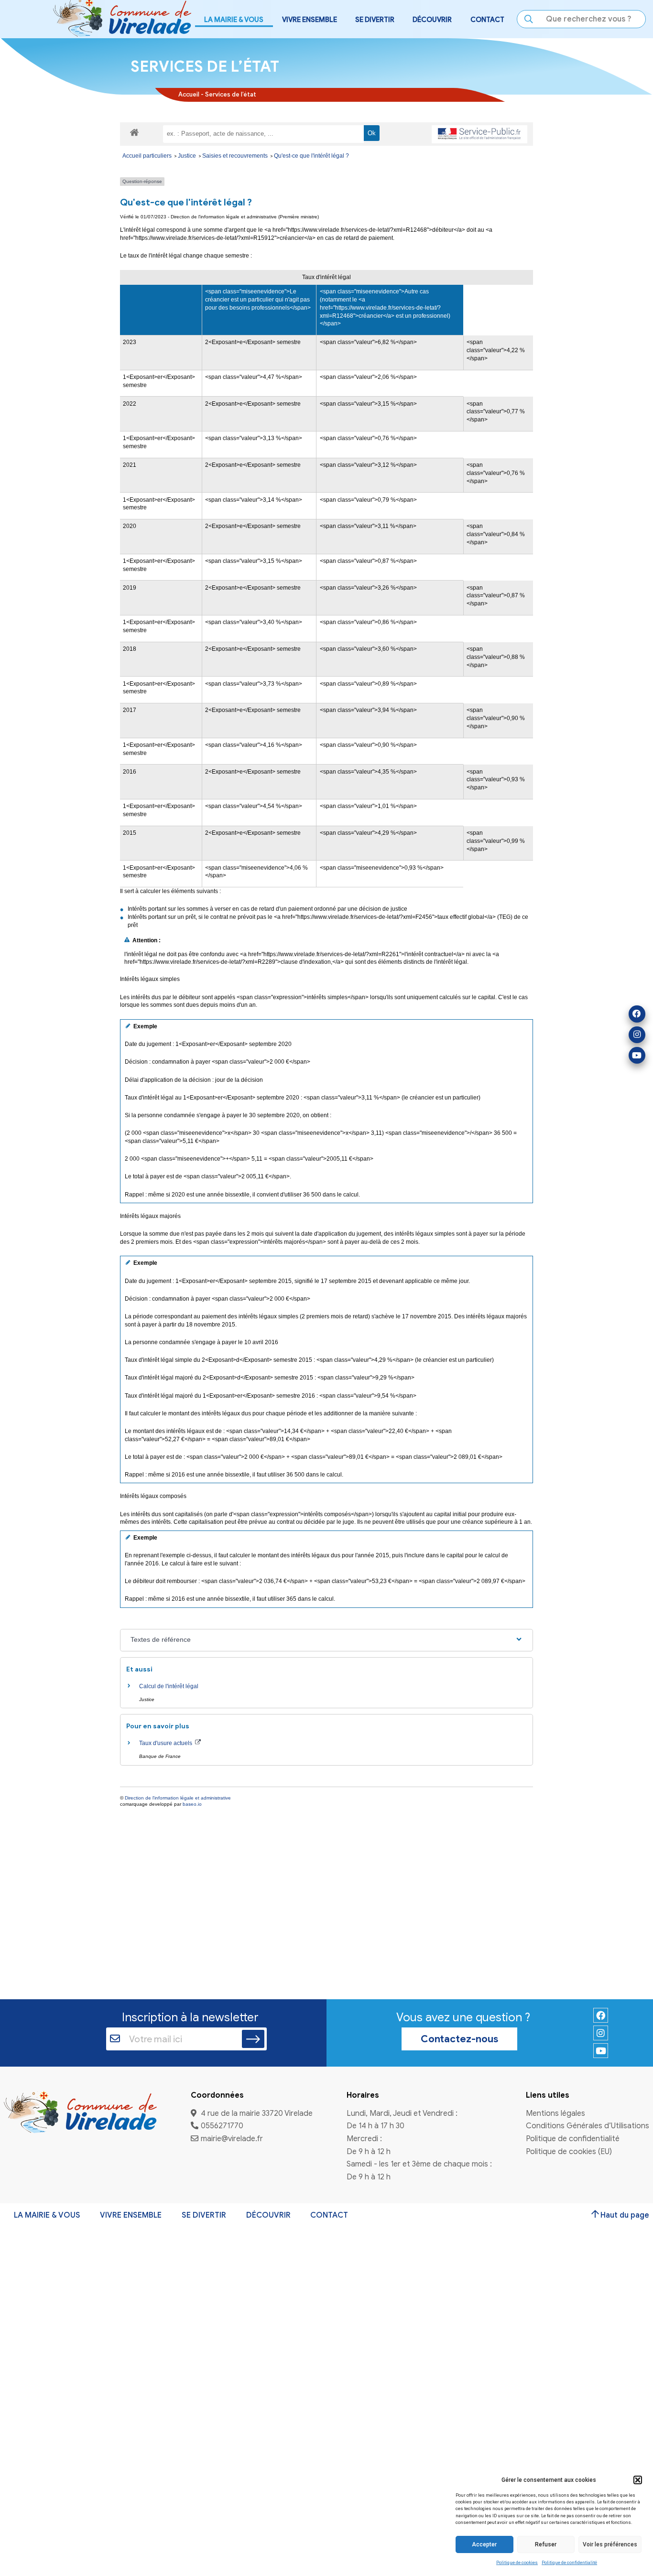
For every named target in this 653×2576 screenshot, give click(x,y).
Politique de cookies (517, 2562)
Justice (188, 156)
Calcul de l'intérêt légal (169, 1686)
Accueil (189, 95)
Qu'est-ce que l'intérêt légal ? (311, 156)
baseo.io (192, 1804)
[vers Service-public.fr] (479, 134)
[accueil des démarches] (134, 132)
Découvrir (268, 2215)
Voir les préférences (610, 2544)
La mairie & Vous (47, 2215)
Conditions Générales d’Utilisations (588, 2126)
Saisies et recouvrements (236, 156)
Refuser (546, 2544)
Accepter (484, 2544)
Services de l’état (231, 95)
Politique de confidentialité (569, 2562)
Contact (487, 20)
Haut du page (625, 2215)
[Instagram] (637, 1035)
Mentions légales (555, 2114)
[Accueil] (80, 2113)
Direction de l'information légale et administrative (178, 1798)
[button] (638, 2480)
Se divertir (204, 2215)
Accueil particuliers (148, 156)
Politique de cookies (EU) (569, 2152)
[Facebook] (637, 1014)
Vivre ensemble (131, 2215)
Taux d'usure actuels (166, 1743)
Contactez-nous (459, 2039)
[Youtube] (637, 1055)
